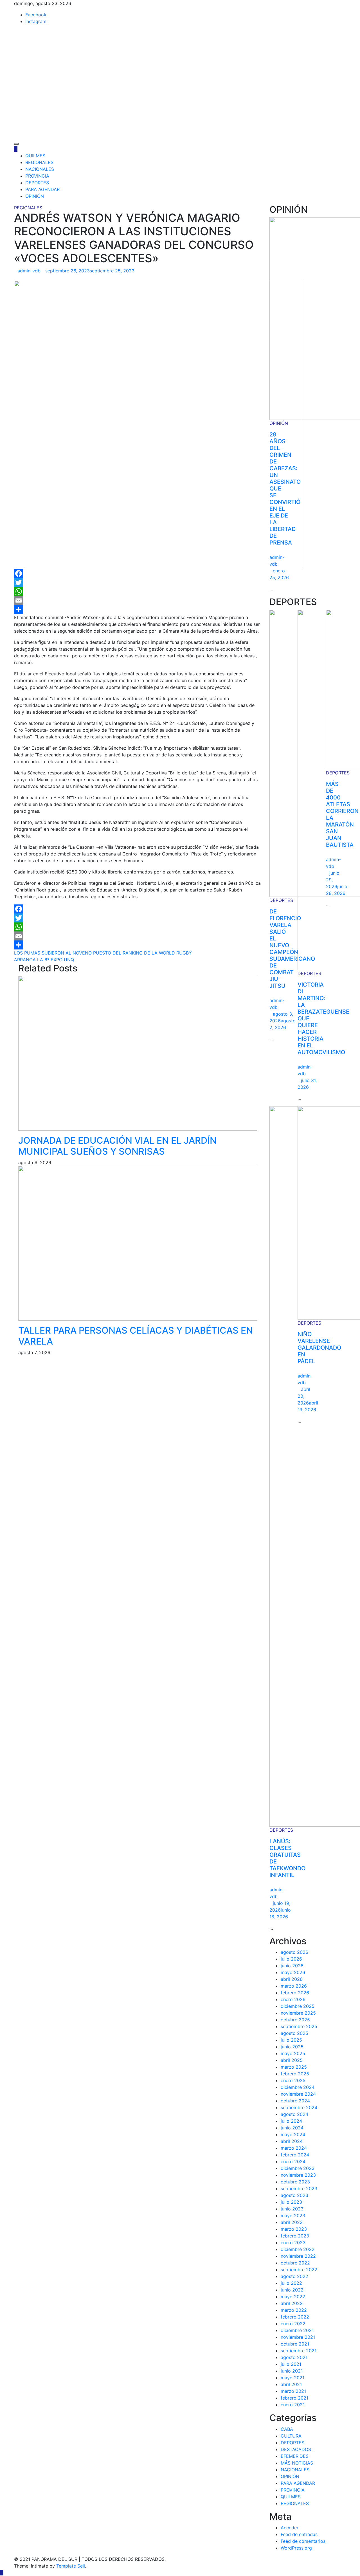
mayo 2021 (292, 2378)
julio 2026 (291, 1959)
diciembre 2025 (298, 2006)
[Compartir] (138, 610)
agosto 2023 (294, 2195)
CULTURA (291, 2436)
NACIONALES (40, 169)
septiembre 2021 (299, 2351)
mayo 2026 (293, 1972)
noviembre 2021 (298, 2337)
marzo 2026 (294, 1986)
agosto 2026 (294, 1952)
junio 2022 (292, 2290)
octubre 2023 (295, 2182)
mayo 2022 (293, 2297)
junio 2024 (292, 2128)
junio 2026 (292, 1966)
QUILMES (35, 156)
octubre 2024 (295, 2101)
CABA (287, 2429)
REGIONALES (39, 162)
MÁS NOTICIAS (297, 2463)
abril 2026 (292, 1979)
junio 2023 (292, 2209)
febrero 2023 (295, 2236)
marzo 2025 (294, 2067)
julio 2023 (291, 2202)
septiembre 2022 (299, 2270)
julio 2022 (291, 2283)
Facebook (36, 15)
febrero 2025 (295, 2074)
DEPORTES (37, 183)
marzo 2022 (294, 2310)
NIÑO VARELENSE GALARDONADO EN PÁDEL (319, 1348)
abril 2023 (292, 2222)
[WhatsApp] (138, 592)
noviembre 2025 (298, 2013)
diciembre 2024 (298, 2087)
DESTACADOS (296, 2449)
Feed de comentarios (303, 2541)
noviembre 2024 (298, 2094)
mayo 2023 (293, 2216)
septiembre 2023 (299, 2189)
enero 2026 (293, 1999)
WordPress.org (296, 2548)
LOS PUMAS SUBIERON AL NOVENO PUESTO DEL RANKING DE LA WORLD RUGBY (103, 953)
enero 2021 (293, 2405)
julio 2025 (291, 2040)
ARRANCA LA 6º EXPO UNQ (44, 960)
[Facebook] (138, 574)
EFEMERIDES (295, 2456)
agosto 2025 (294, 2033)
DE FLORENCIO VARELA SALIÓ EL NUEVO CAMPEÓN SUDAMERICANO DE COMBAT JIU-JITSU (292, 949)
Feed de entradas (299, 2534)
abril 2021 (291, 2384)
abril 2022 (292, 2303)
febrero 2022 (295, 2317)
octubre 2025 (295, 2020)
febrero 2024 (295, 2155)
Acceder (290, 2528)
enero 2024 (293, 2161)
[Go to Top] (2, 2573)
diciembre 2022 (298, 2249)
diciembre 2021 (297, 2330)
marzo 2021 (293, 2391)
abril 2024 (292, 2141)
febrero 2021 (294, 2398)
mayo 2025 (293, 2053)
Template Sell (71, 2566)
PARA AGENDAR (42, 189)
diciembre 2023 (298, 2168)
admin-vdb (29, 271)
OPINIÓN (35, 196)
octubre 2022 (295, 2263)
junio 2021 (292, 2371)
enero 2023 (293, 2243)
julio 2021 (291, 2364)
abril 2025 (292, 2060)
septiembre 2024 (299, 2107)
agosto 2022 (294, 2276)
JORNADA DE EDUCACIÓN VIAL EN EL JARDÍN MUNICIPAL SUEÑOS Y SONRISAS (117, 1146)
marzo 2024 (294, 2148)
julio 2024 (291, 2121)
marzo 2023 (294, 2229)
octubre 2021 (295, 2344)
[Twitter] (138, 583)
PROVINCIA (37, 176)
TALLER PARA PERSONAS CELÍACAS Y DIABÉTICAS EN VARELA (136, 1336)
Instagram (36, 21)
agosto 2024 (294, 2114)
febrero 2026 (295, 1993)
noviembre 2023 (298, 2175)
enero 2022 (293, 2324)
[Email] (138, 601)
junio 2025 (292, 2047)
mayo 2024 (293, 2134)
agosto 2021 (294, 2357)
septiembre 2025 (299, 2026)
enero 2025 (293, 2080)
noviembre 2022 (298, 2256)
